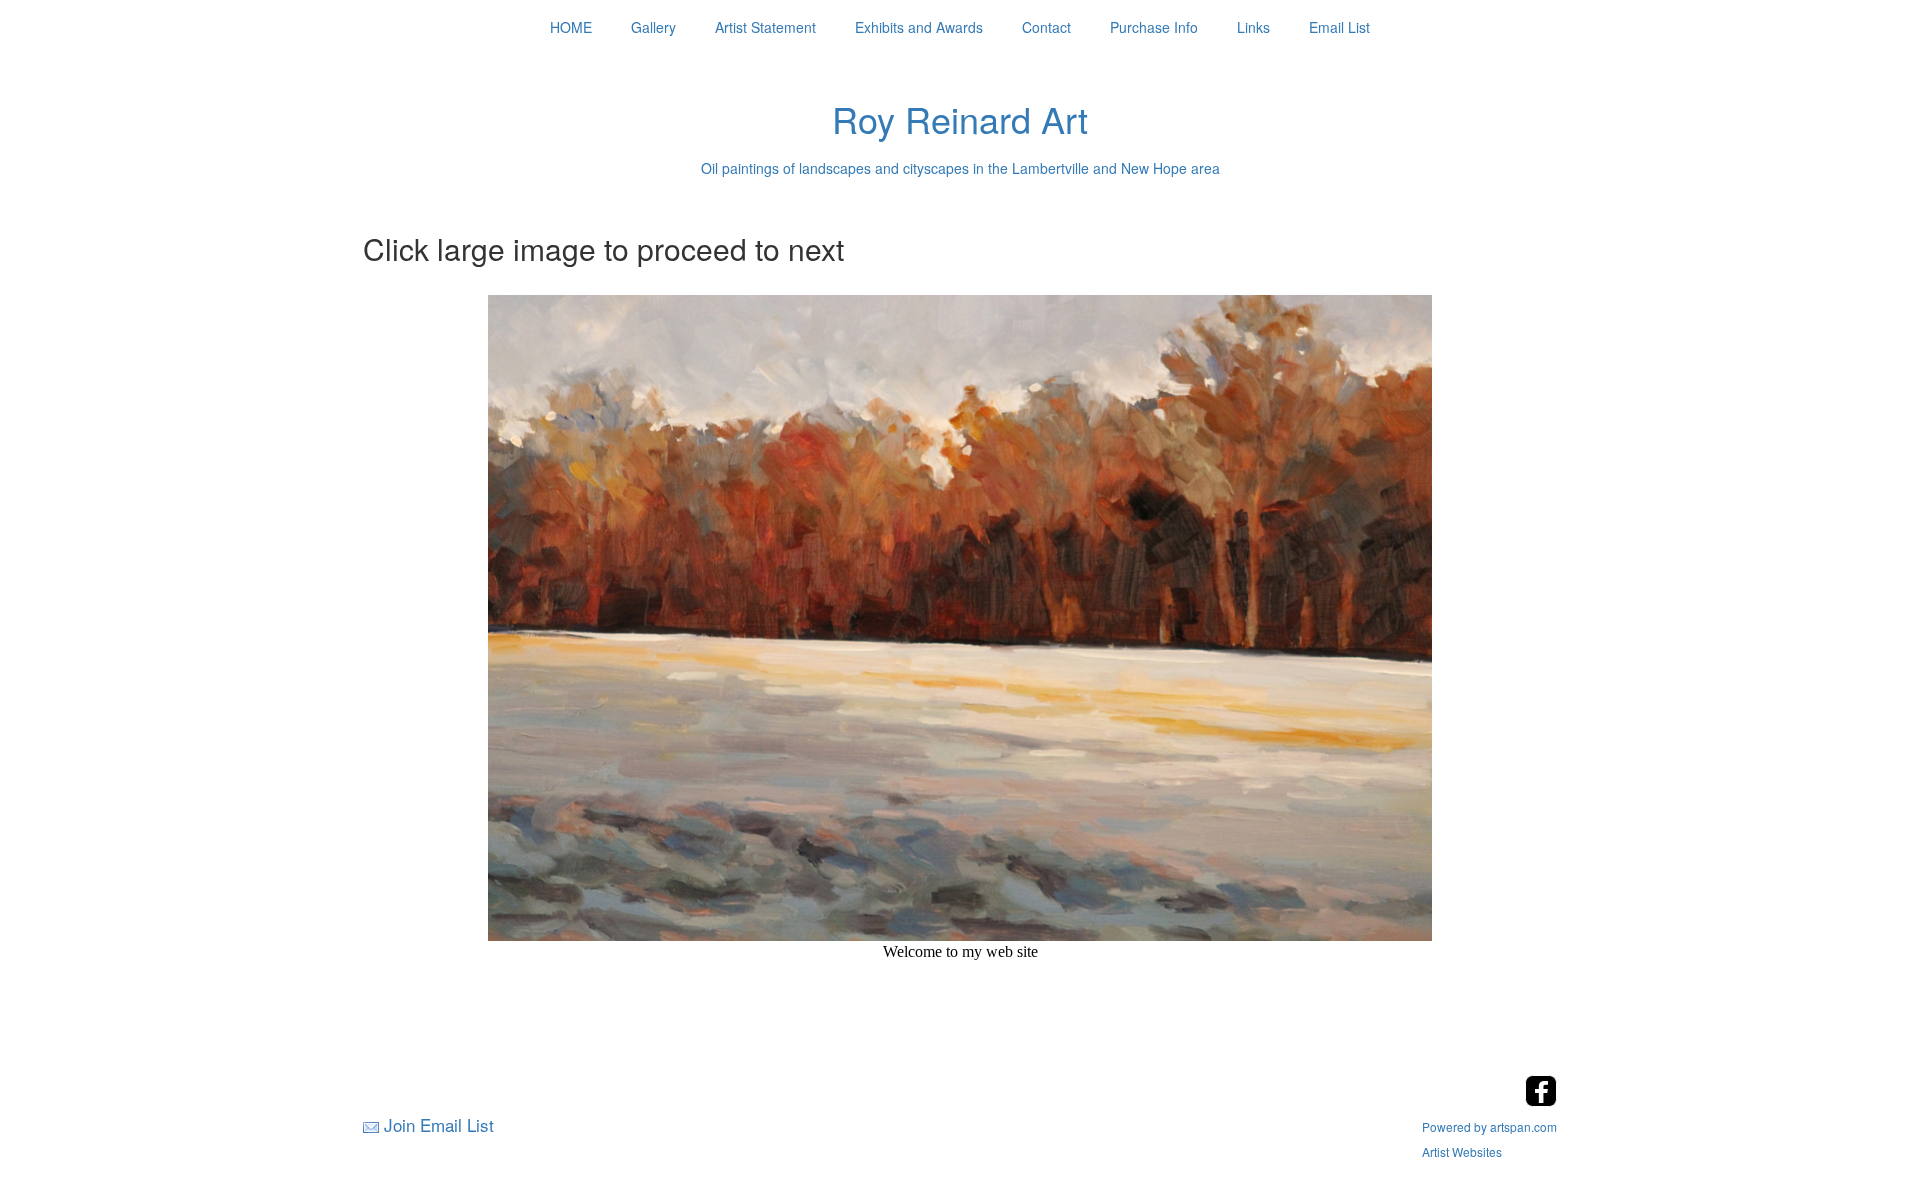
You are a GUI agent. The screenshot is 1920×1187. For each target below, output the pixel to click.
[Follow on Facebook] (1541, 1100)
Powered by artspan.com (1489, 1126)
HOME (571, 27)
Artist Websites (1462, 1151)
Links (1253, 27)
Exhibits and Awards (919, 27)
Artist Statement (765, 27)
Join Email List (439, 1124)
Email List (1339, 27)
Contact (1046, 27)
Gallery (653, 27)
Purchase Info (1154, 27)
